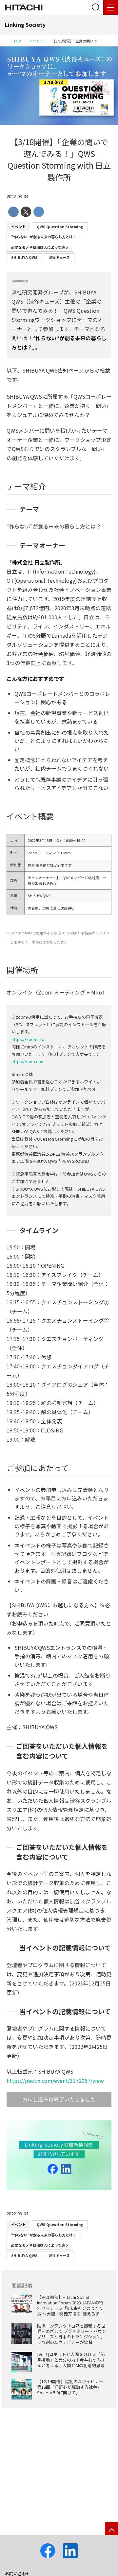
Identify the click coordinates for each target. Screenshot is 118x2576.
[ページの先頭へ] (111, 2529)
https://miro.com (28, 1061)
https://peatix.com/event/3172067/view (55, 2081)
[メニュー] (111, 7)
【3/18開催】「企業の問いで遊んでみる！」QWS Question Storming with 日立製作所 (59, 159)
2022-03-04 (17, 196)
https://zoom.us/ (28, 1039)
